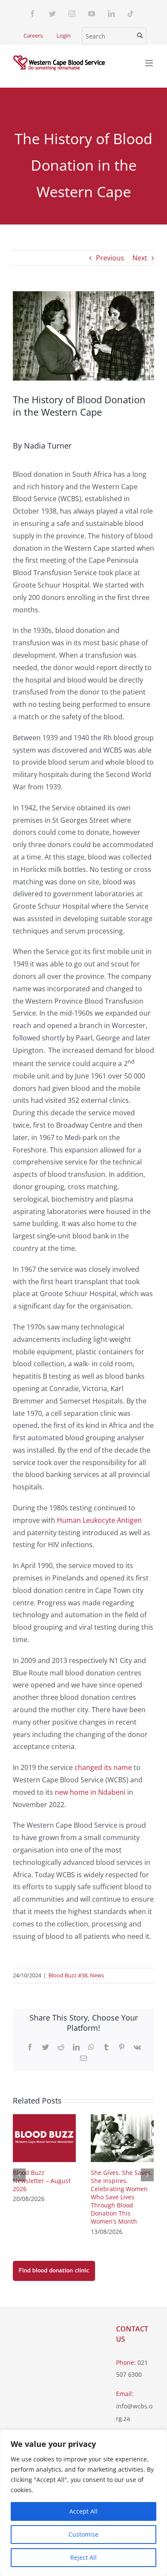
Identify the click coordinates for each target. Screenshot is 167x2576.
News (97, 1975)
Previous (110, 258)
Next (140, 258)
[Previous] (19, 2175)
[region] (83, 2503)
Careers (33, 35)
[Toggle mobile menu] (150, 63)
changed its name (103, 1767)
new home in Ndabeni (90, 1792)
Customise (83, 2534)
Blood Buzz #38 (68, 1975)
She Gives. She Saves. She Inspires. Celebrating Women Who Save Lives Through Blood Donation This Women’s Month (122, 2197)
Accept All (83, 2511)
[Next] (147, 2175)
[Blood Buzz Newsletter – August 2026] (44, 2137)
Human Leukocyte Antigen (99, 1520)
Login (64, 35)
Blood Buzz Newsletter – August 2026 (42, 2181)
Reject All (83, 2557)
